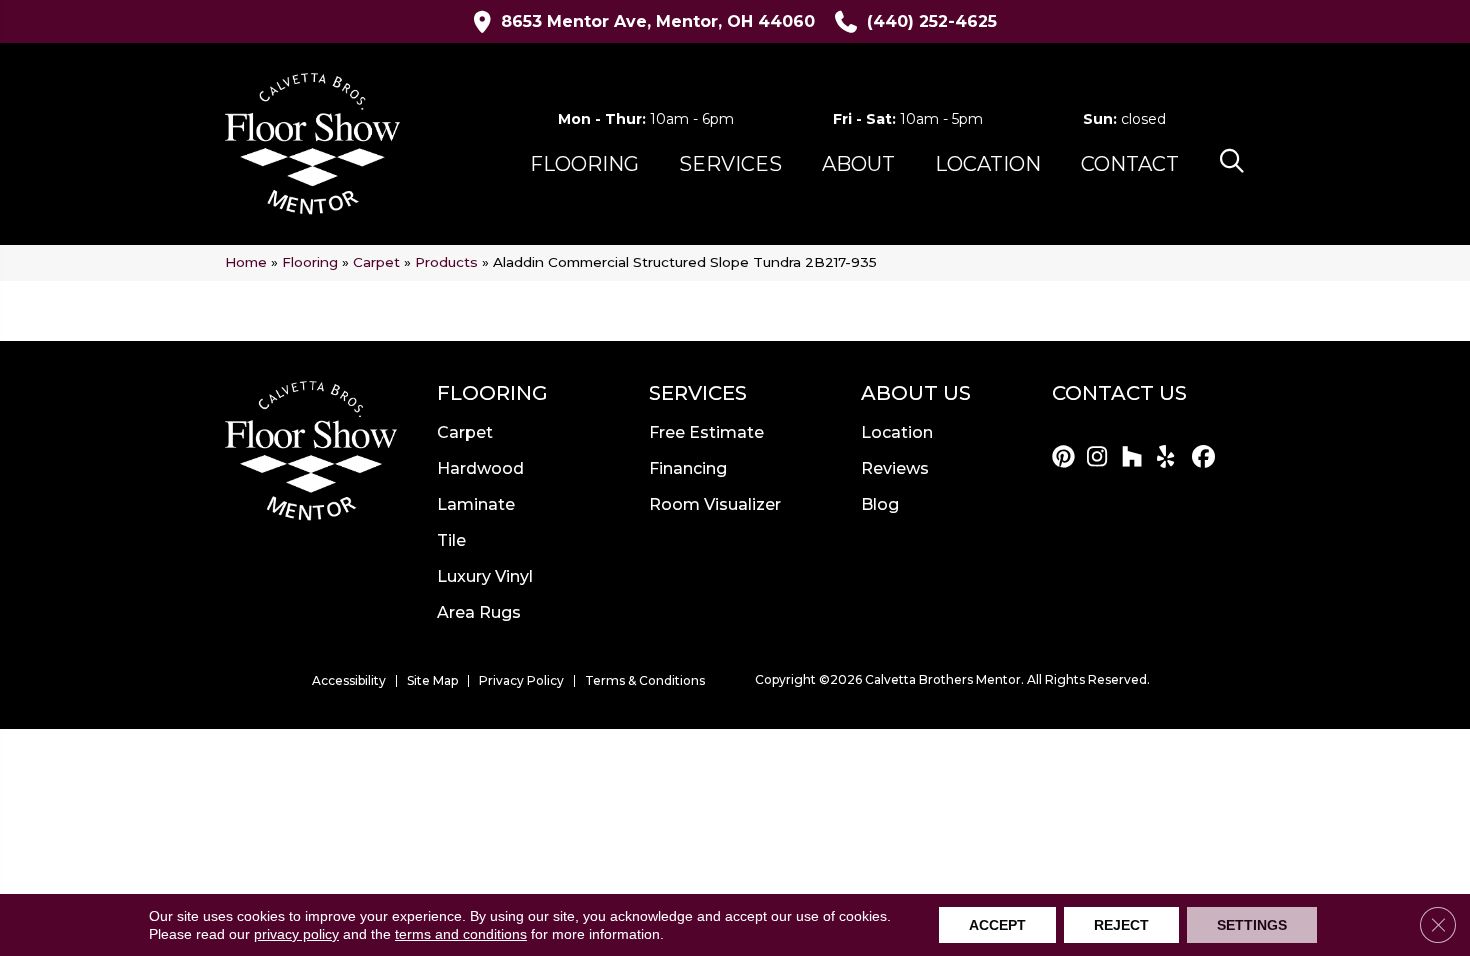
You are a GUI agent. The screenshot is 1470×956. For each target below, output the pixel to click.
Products (446, 262)
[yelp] (1171, 458)
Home (246, 262)
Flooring (310, 262)
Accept (997, 925)
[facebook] (1206, 458)
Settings (1252, 925)
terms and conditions (461, 934)
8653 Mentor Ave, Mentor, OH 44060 (658, 21)
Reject (1121, 925)
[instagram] (1101, 458)
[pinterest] (1066, 458)
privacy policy (296, 934)
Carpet (376, 262)
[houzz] (1136, 458)
